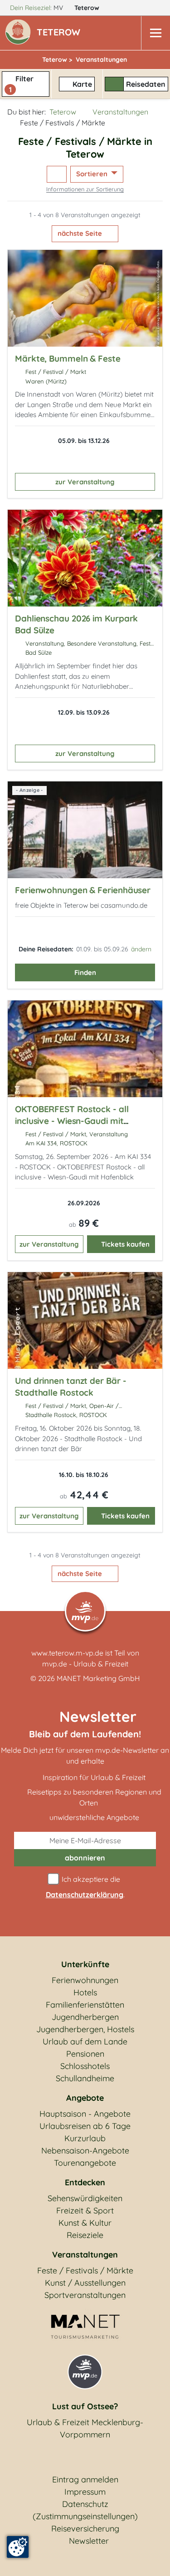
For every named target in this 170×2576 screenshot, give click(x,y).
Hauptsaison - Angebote (85, 2114)
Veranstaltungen (120, 112)
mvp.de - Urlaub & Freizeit (85, 1664)
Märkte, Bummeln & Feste (68, 358)
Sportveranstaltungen (85, 2295)
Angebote (85, 2098)
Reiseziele (85, 2235)
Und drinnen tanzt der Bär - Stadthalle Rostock (70, 1387)
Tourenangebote (85, 2163)
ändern (141, 949)
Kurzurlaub (85, 2138)
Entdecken (85, 2182)
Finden (85, 972)
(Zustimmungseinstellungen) (85, 2516)
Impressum (85, 2492)
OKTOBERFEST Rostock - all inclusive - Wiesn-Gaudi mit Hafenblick (72, 1121)
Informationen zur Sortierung (85, 189)
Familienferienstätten (85, 2005)
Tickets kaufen (125, 1244)
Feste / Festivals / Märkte (85, 2270)
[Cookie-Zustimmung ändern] (18, 2547)
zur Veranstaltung (85, 482)
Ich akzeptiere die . (85, 1887)
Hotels (85, 1992)
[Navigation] (155, 33)
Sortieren (93, 174)
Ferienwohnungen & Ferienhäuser (83, 890)
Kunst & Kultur (85, 2223)
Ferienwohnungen (85, 1980)
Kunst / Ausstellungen (85, 2283)
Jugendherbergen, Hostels (85, 2029)
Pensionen (85, 2054)
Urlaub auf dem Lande (85, 2041)
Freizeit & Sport (85, 2210)
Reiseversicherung (85, 2529)
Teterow (88, 8)
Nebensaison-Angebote (85, 2151)
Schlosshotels (85, 2066)
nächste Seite (81, 233)
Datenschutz (85, 2504)
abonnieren (85, 1858)
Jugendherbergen (85, 2017)
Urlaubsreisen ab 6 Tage (85, 2126)
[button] (60, 33)
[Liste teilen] (57, 174)
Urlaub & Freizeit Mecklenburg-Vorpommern (85, 2428)
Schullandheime (85, 2078)
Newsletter (89, 2541)
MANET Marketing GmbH (98, 1678)
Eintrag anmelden (85, 2479)
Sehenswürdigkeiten (85, 2198)
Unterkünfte (85, 1964)
